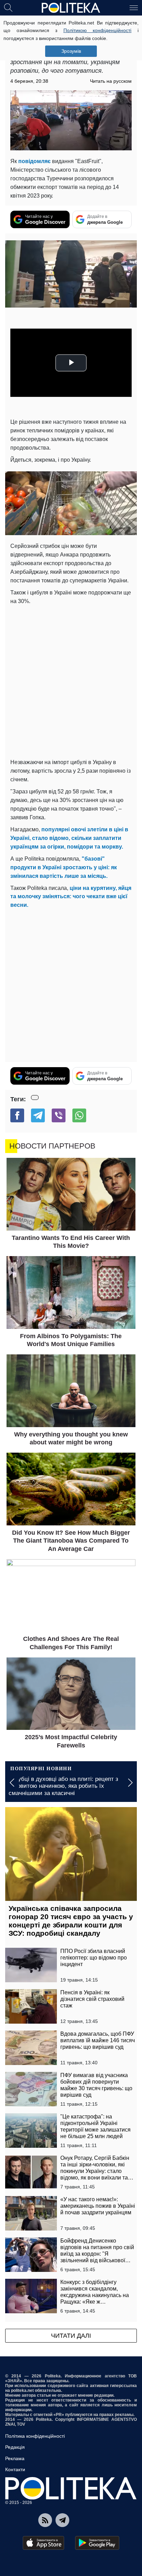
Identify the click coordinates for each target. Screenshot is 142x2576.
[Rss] (45, 2520)
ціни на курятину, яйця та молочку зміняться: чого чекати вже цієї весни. (71, 897)
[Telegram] (38, 1115)
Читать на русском (111, 81)
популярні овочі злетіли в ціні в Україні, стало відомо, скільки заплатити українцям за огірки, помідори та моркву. (69, 838)
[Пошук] (8, 7)
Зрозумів (71, 51)
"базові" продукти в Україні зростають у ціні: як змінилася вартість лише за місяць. (64, 867)
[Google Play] (97, 2543)
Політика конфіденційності (35, 2436)
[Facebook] (17, 1115)
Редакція (15, 2447)
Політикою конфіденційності (98, 30)
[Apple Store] (43, 2543)
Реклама (15, 2458)
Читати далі (71, 2336)
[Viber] (59, 1115)
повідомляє (34, 161)
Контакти (15, 2469)
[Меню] (134, 7)
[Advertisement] (71, 680)
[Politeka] (71, 8)
